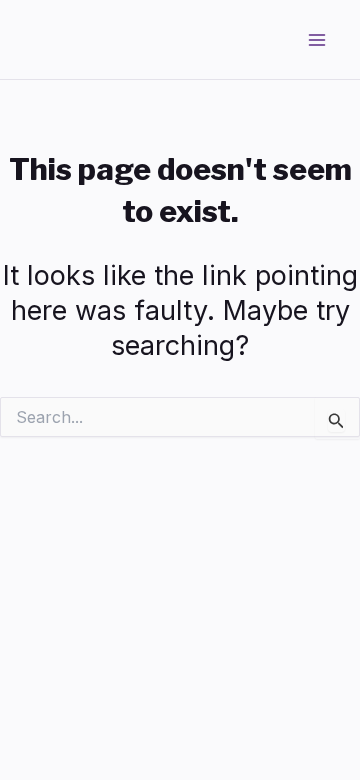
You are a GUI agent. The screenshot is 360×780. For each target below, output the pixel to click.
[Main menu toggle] (318, 40)
